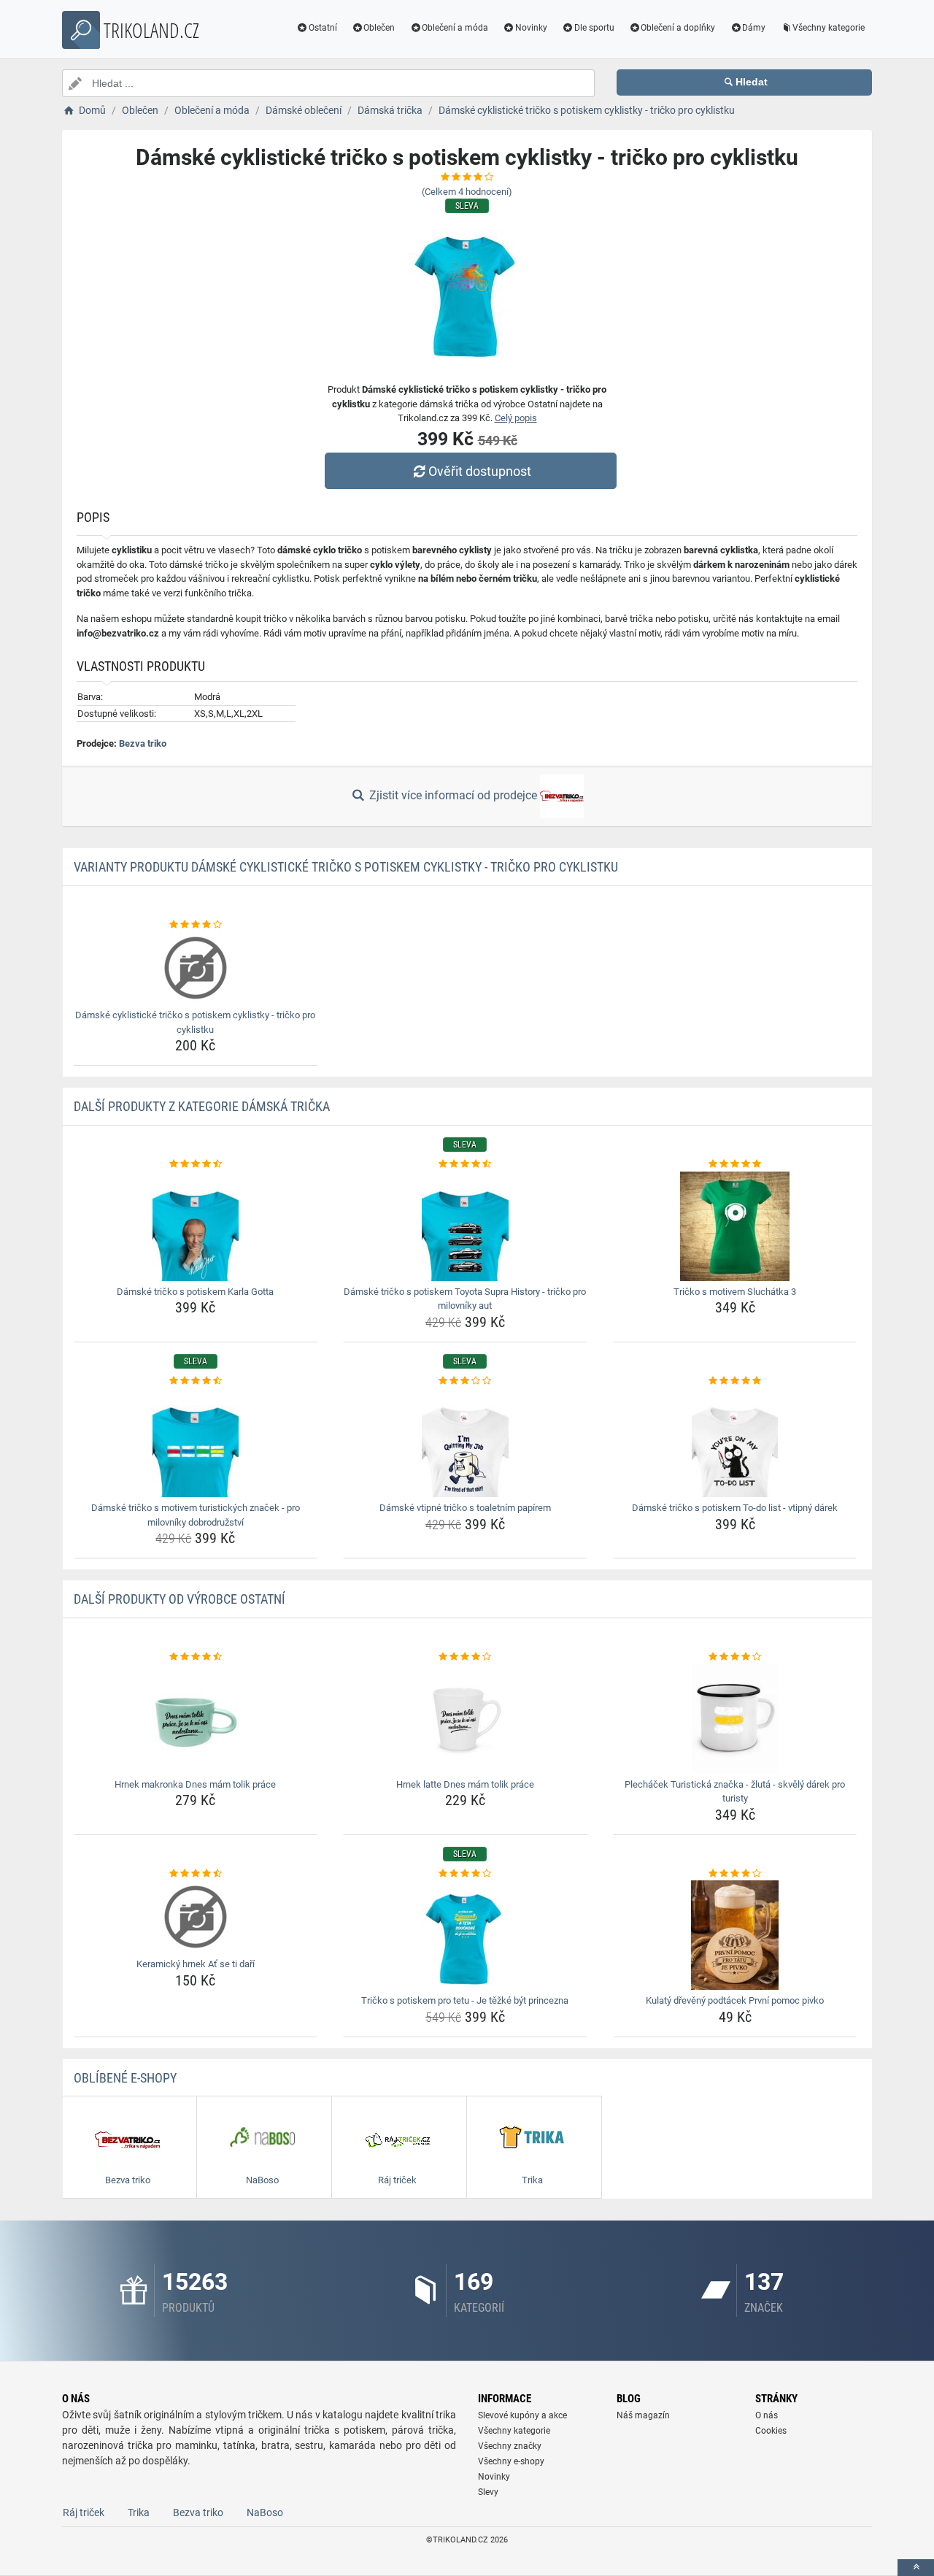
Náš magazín (643, 2415)
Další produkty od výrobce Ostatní (180, 1599)
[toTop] (916, 2568)
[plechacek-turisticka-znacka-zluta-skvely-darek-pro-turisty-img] (735, 1719)
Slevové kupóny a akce (522, 2415)
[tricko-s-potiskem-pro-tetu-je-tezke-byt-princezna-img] (465, 1935)
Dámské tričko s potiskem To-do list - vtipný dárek (735, 1508)
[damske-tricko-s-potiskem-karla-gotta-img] (196, 1226)
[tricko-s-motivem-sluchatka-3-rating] (735, 1164)
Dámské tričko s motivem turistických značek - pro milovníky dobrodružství (196, 1515)
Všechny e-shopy (511, 2461)
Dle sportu (594, 28)
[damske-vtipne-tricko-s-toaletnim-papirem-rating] (465, 1381)
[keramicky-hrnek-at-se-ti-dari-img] (196, 1917)
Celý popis (516, 418)
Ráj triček (84, 2512)
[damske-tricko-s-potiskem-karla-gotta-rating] (196, 1164)
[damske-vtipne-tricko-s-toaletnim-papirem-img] (465, 1442)
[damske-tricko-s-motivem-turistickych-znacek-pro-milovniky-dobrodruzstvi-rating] (196, 1381)
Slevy (488, 2492)
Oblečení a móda (455, 28)
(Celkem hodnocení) (467, 192)
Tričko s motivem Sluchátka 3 (735, 1292)
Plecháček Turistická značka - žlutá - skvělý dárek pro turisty (735, 1792)
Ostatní (323, 28)
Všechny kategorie (829, 28)
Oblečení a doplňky (678, 28)
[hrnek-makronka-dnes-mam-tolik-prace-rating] (196, 1657)
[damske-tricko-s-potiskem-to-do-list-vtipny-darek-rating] (735, 1381)
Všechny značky (510, 2446)
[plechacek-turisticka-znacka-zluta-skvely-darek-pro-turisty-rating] (735, 1657)
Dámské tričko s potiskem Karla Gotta (195, 1292)
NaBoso (265, 2512)
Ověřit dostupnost (480, 471)
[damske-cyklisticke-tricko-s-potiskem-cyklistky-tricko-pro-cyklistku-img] (196, 968)
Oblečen (379, 28)
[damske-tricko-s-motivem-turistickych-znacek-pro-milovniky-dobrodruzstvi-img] (196, 1442)
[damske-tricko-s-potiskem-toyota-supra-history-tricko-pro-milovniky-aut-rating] (465, 1164)
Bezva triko (143, 743)
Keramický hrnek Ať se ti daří (196, 1964)
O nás (767, 2415)
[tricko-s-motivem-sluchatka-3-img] (735, 1226)
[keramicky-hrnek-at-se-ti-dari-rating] (196, 1874)
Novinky (531, 28)
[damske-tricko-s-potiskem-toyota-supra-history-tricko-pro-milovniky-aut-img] (465, 1226)
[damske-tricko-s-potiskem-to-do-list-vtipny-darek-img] (735, 1442)
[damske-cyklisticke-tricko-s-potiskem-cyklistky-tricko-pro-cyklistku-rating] (196, 925)
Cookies (771, 2431)
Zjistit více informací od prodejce (453, 795)
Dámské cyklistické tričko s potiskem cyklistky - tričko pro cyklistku (195, 1022)
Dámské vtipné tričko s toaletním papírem (465, 1508)
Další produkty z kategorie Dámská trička (202, 1106)
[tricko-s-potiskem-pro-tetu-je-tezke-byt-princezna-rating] (465, 1874)
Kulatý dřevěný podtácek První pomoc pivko (735, 2000)
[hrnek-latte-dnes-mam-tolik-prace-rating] (465, 1657)
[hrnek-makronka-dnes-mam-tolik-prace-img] (196, 1719)
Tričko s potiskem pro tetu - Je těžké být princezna (465, 2000)
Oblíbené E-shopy (125, 2078)
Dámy (754, 28)
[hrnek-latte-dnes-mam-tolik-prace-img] (465, 1719)
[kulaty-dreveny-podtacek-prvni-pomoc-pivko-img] (735, 1935)
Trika (139, 2512)
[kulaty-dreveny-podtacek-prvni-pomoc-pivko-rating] (735, 1874)
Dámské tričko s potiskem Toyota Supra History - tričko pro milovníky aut (465, 1299)
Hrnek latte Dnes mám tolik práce (465, 1784)
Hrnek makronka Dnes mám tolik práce (195, 1784)
